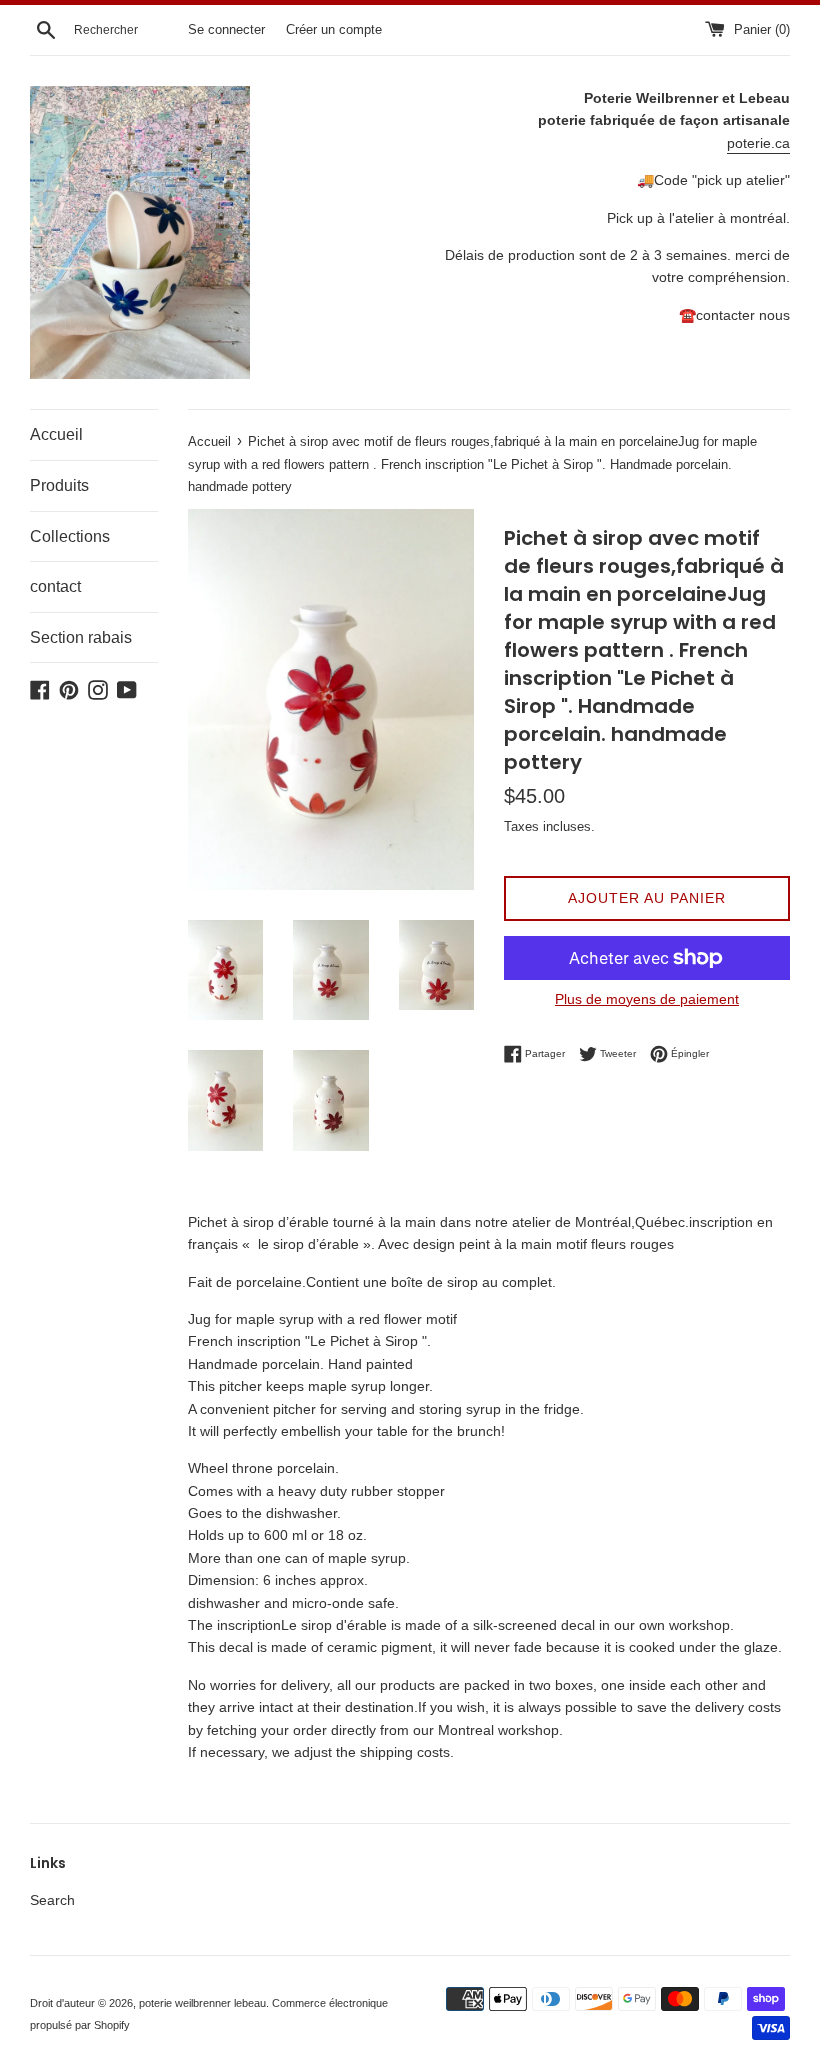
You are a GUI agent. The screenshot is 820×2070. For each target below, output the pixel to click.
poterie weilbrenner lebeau (202, 2003)
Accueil (56, 434)
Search (52, 1900)
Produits (59, 485)
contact (55, 586)
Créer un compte (334, 30)
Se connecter (226, 30)
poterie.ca (758, 143)
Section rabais (81, 637)
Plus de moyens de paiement (647, 999)
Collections (70, 536)
